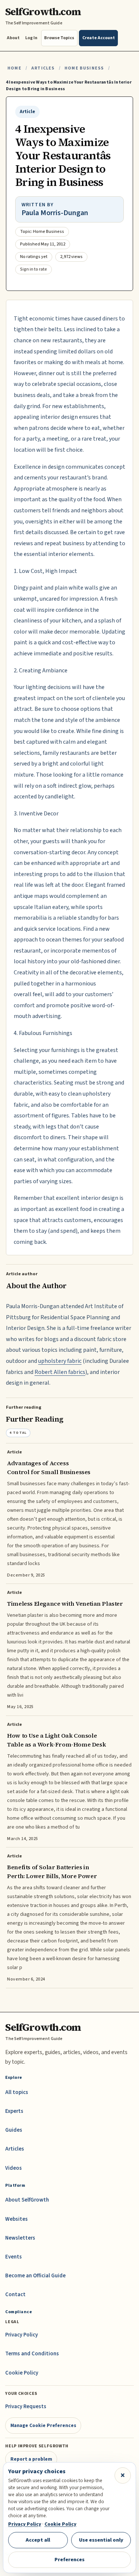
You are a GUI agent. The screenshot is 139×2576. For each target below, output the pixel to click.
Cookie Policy (22, 2373)
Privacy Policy (21, 2335)
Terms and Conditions (32, 2354)
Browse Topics (59, 38)
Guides (14, 2130)
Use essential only (101, 2540)
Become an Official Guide (35, 2276)
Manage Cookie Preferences (43, 2425)
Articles (43, 68)
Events (14, 2257)
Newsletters (20, 2238)
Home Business (84, 68)
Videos (14, 2168)
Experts (14, 2111)
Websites (16, 2219)
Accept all (38, 2540)
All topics (17, 2092)
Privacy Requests (26, 2407)
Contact (15, 2295)
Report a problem (31, 2459)
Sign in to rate (34, 269)
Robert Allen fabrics (60, 1372)
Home (14, 68)
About (13, 38)
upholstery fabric (60, 1361)
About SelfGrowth (27, 2200)
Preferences (69, 2560)
